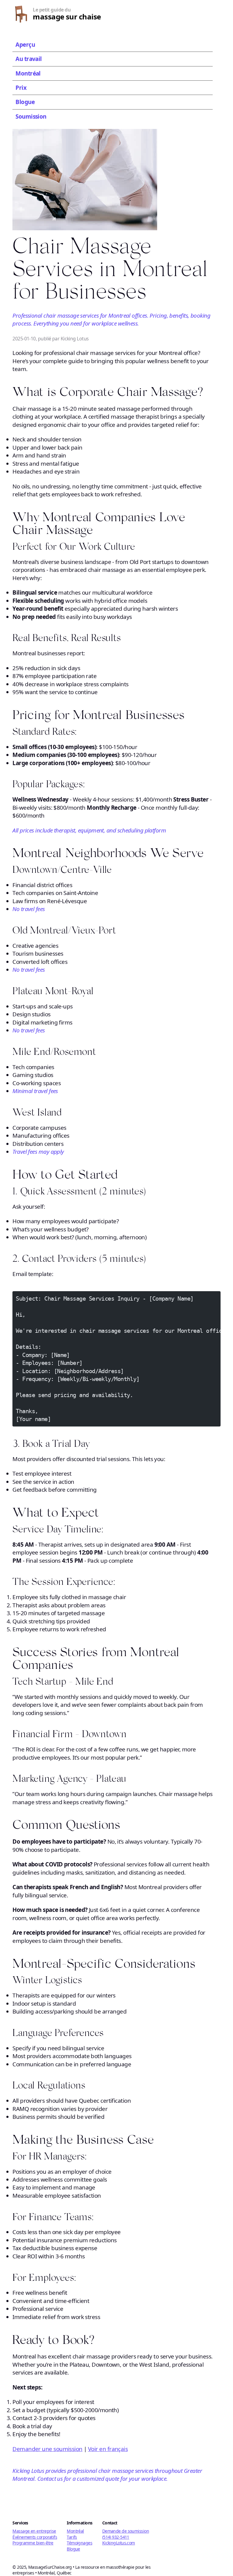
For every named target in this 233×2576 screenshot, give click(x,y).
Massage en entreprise (34, 2531)
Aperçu (25, 45)
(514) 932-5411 (116, 2537)
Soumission (31, 116)
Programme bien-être (33, 2543)
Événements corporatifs (35, 2537)
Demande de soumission (126, 2531)
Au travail (29, 59)
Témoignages (79, 2543)
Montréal (28, 73)
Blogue (25, 102)
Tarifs (72, 2537)
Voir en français (108, 2449)
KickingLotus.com (119, 2543)
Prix (21, 88)
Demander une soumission (47, 2449)
